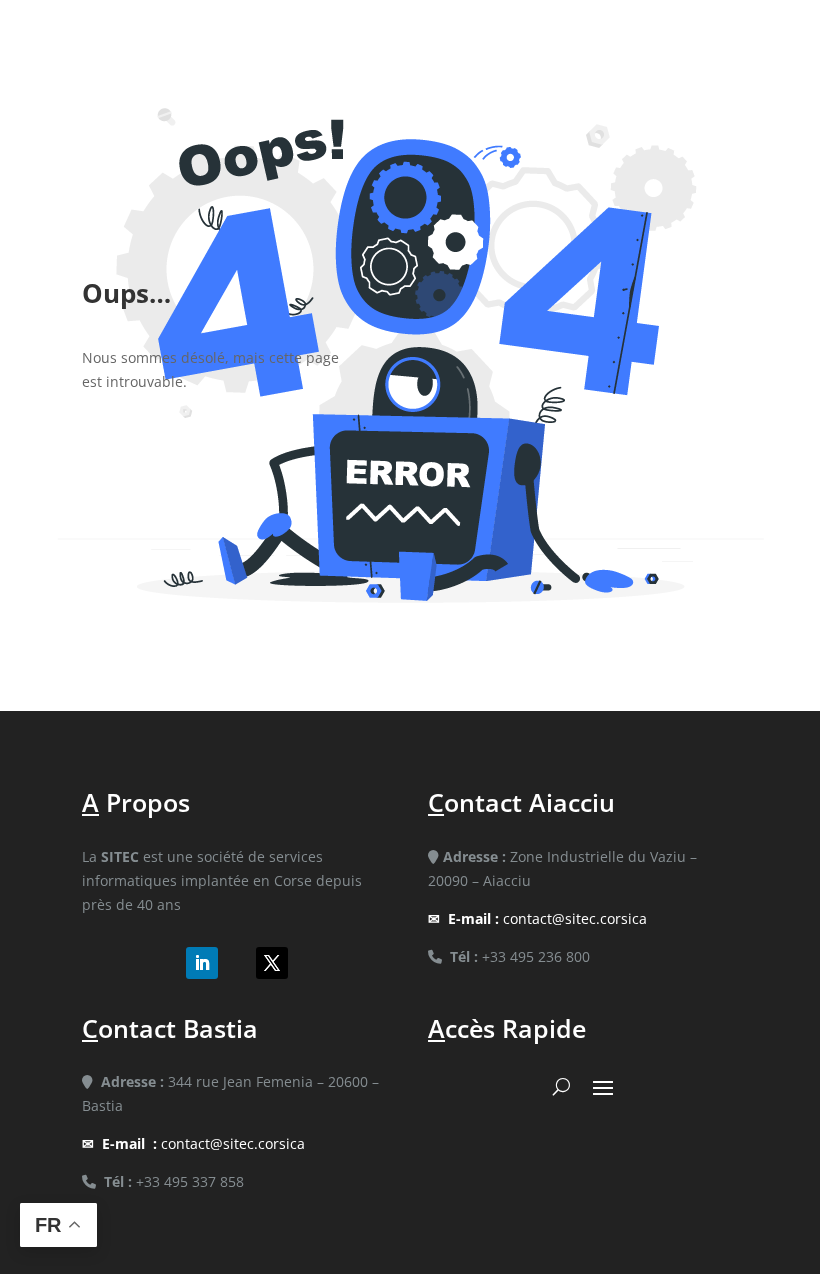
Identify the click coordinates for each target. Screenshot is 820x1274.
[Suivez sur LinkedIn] (202, 963)
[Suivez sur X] (272, 963)
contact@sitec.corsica (547, 918)
